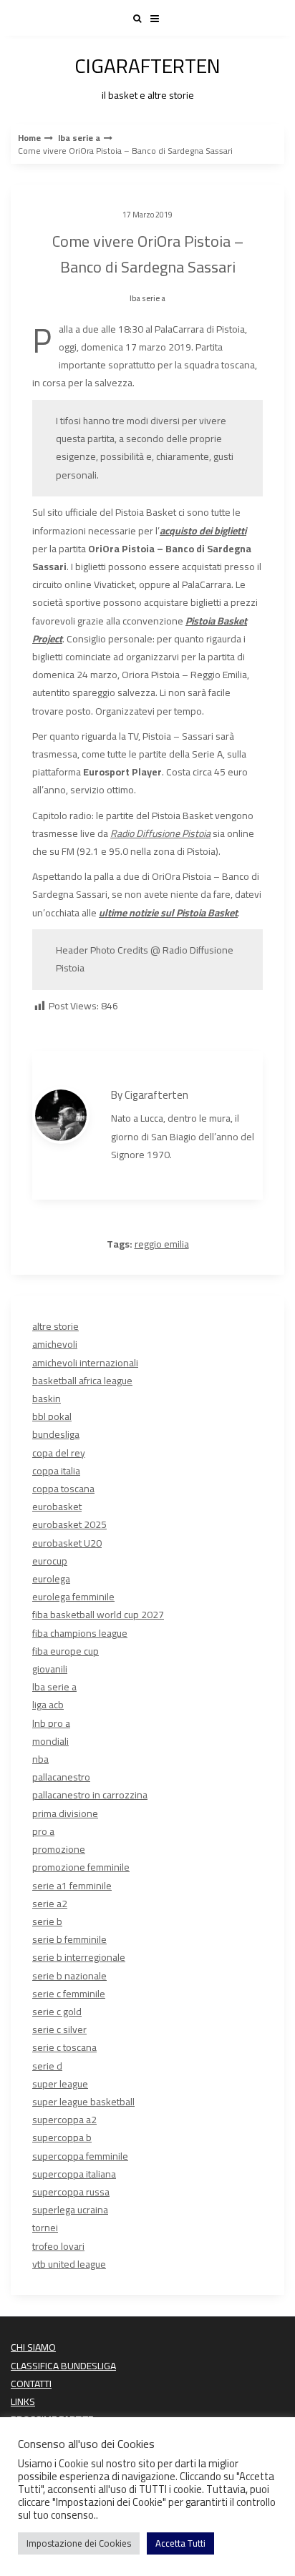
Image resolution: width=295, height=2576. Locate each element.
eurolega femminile (73, 1597)
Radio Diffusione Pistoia (160, 833)
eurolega (51, 1579)
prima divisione (65, 1813)
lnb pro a (51, 1723)
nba (40, 1759)
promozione (59, 1849)
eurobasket (57, 1507)
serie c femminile (69, 1994)
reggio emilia (162, 1244)
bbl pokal (52, 1416)
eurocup (50, 1561)
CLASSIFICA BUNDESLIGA (63, 2366)
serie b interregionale (79, 1957)
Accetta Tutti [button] (180, 2543)
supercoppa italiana (74, 2174)
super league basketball (83, 2102)
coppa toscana (63, 1489)
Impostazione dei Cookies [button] (79, 2543)
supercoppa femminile (80, 2156)
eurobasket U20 (67, 1543)
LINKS (23, 2401)
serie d (47, 2066)
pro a (43, 1831)
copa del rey (59, 1453)
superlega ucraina (70, 2210)
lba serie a (79, 138)
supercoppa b (62, 2137)
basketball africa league (82, 1381)
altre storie (55, 1326)
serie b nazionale (69, 1976)
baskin (47, 1399)
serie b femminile (69, 1939)
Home (29, 138)
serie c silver (59, 2029)
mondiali (50, 1741)
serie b (47, 1921)
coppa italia (56, 1471)
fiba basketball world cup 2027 (98, 1615)
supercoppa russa (71, 2192)
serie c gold (57, 2012)
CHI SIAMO (33, 2347)
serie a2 (50, 1904)
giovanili (50, 1669)
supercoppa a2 (64, 2120)
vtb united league (69, 2264)
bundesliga (56, 1434)
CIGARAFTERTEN (147, 75)
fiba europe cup (66, 1651)
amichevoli (55, 1344)
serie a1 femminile (72, 1886)
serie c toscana (64, 2047)
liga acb (48, 1705)
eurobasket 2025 (69, 1524)
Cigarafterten (156, 1095)
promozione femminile (81, 1867)
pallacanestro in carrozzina (90, 1795)
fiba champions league (80, 1633)
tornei (45, 2228)
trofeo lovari (58, 2246)
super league (60, 2084)
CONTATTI (31, 2384)
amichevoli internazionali (85, 1363)
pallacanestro (61, 1777)
